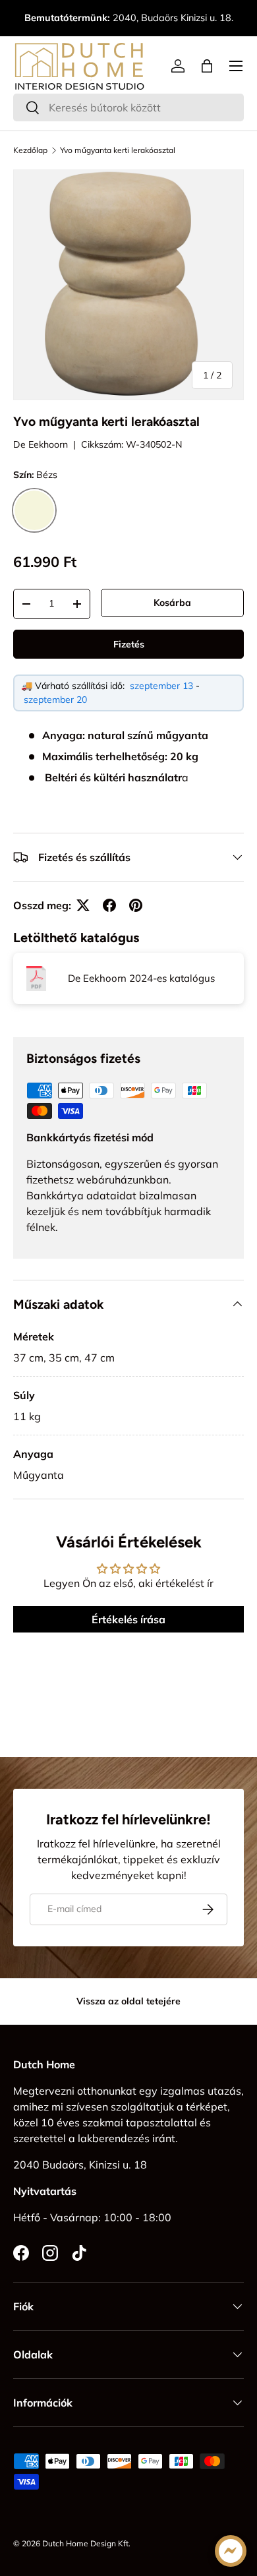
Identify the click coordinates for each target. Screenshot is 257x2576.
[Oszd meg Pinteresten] (136, 905)
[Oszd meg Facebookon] (109, 905)
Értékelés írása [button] (128, 1619)
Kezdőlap (30, 150)
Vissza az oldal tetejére (128, 2001)
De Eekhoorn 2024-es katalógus (141, 978)
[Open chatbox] (231, 2551)
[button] (207, 66)
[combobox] (128, 107)
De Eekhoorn (41, 444)
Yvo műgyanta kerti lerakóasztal (118, 150)
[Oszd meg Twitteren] (83, 905)
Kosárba (172, 603)
